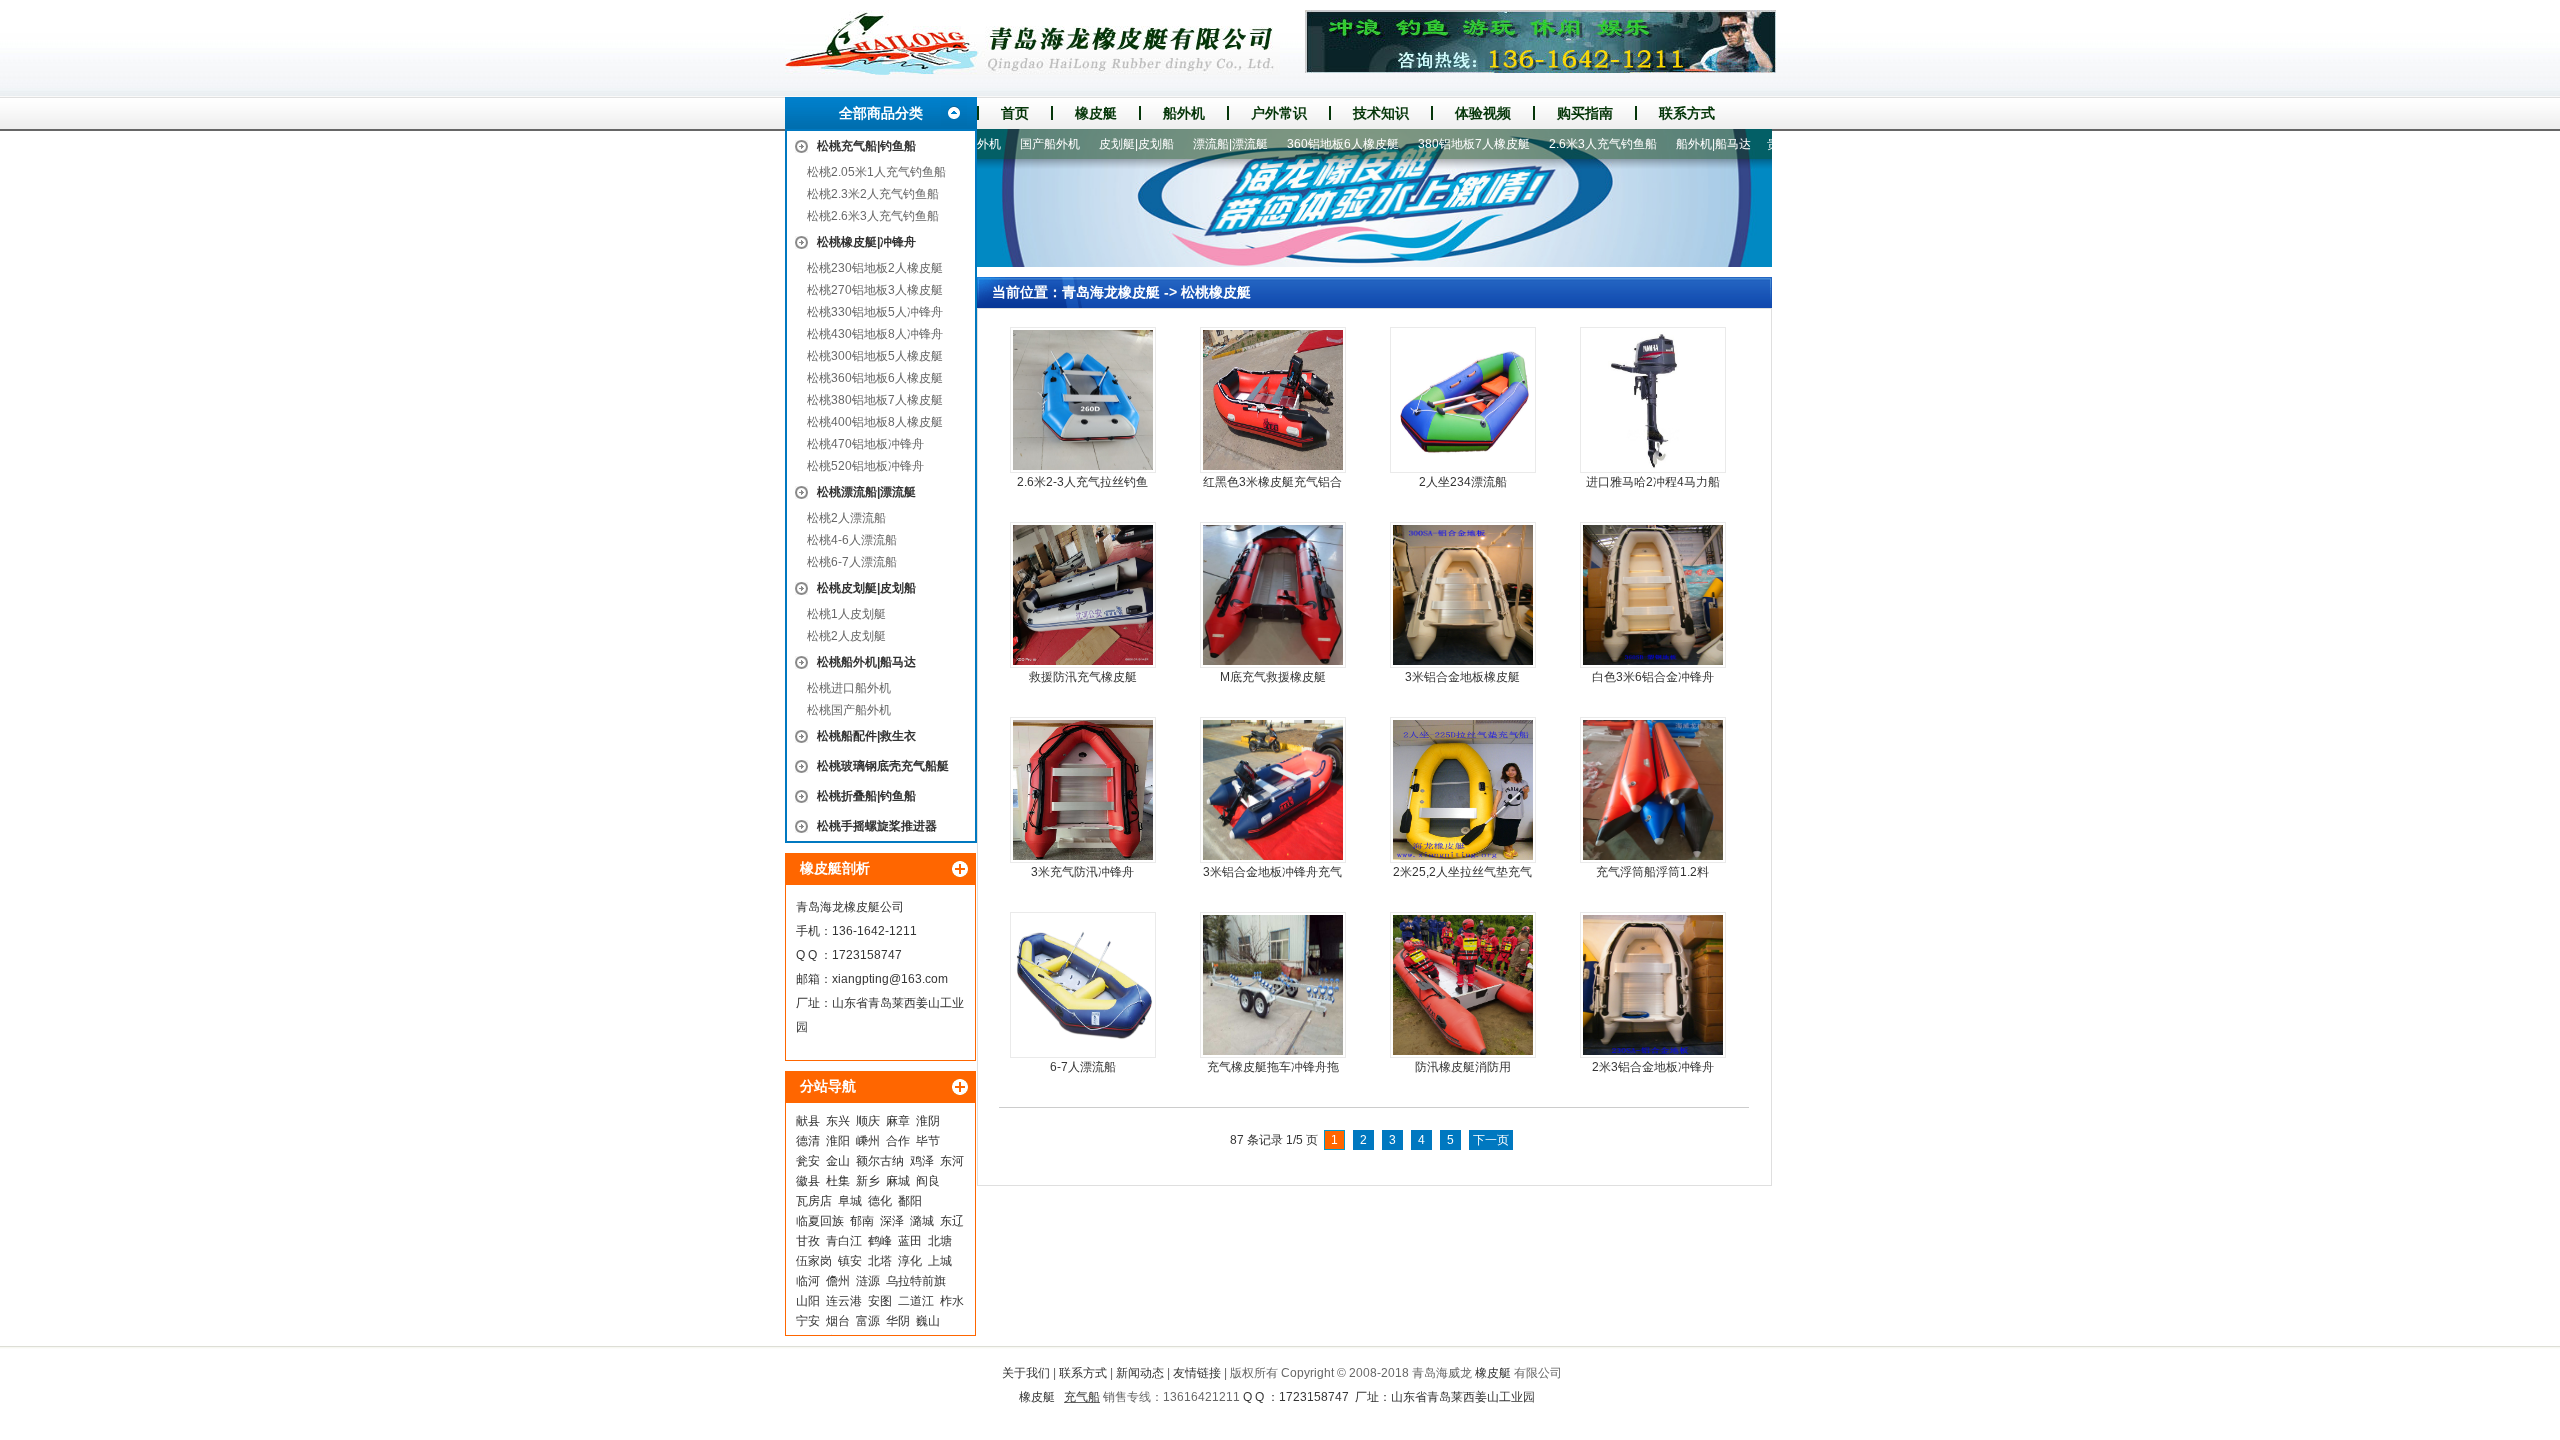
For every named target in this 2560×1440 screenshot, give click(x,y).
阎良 (928, 1181)
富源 (868, 1321)
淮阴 (928, 1121)
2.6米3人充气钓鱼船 (1559, 144)
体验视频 (1483, 113)
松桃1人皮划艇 (846, 614)
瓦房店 (814, 1201)
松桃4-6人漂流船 (852, 540)
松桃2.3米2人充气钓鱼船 (873, 194)
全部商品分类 (881, 113)
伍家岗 (814, 1261)
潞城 (922, 1221)
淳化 (910, 1261)
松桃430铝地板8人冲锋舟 (875, 334)
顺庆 (868, 1121)
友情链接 (1197, 1373)
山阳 (808, 1301)
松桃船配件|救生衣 (866, 736)
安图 (880, 1301)
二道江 (916, 1301)
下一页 (1491, 1140)
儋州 (838, 1281)
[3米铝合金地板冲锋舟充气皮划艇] (1273, 790)
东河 (952, 1161)
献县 (808, 1121)
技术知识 (1381, 113)
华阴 (898, 1321)
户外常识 (1279, 113)
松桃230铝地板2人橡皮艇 (875, 268)
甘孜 (808, 1241)
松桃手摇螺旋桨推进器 (877, 826)
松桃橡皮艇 (1216, 292)
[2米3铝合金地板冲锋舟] (1653, 985)
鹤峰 (880, 1241)
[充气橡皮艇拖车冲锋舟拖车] (1273, 985)
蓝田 (910, 1241)
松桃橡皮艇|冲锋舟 (866, 242)
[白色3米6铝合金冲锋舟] (1653, 595)
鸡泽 (922, 1161)
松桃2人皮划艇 (846, 636)
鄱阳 (910, 1201)
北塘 (940, 1241)
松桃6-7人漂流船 (852, 562)
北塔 (880, 1261)
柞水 (952, 1301)
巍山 (928, 1321)
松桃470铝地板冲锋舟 (865, 444)
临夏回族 (820, 1221)
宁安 (808, 1321)
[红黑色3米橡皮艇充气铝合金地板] (1273, 400)
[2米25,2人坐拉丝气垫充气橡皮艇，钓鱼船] (1463, 790)
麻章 (898, 1121)
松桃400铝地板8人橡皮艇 (875, 422)
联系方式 (1687, 113)
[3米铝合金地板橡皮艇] (1463, 595)
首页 (1015, 113)
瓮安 (808, 1161)
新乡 (868, 1181)
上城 (940, 1261)
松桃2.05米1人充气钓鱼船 (876, 172)
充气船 (1082, 1397)
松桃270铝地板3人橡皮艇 (875, 290)
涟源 (868, 1281)
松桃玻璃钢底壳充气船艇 (883, 766)
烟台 (838, 1321)
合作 (898, 1141)
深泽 (892, 1221)
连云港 (844, 1301)
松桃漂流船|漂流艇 (866, 492)
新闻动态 (1140, 1373)
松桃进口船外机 (849, 688)
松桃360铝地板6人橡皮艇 (875, 378)
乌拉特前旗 (916, 1281)
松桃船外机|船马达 (866, 662)
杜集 (838, 1181)
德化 (880, 1201)
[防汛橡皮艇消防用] (1463, 985)
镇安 (850, 1261)
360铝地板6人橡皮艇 (1299, 144)
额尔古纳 (880, 1161)
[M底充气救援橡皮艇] (1273, 595)
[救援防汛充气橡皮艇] (1083, 595)
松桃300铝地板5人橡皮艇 (875, 356)
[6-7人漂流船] (1083, 985)
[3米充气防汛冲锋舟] (1083, 790)
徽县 (808, 1181)
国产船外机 (1006, 144)
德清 (808, 1141)
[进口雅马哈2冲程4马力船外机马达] (1653, 400)
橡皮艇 (1096, 113)
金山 (838, 1161)
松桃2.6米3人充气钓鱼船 (873, 216)
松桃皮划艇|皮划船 (866, 588)
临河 (808, 1281)
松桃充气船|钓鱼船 (866, 146)
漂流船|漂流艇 (1186, 144)
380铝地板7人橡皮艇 (1430, 144)
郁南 (862, 1221)
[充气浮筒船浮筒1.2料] (1653, 790)
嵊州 (868, 1141)
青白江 (844, 1241)
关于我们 (1026, 1373)
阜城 (850, 1201)
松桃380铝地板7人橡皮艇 (875, 400)
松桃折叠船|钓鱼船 (866, 796)
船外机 (1184, 113)
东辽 (952, 1221)
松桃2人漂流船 (846, 518)
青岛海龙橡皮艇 (1111, 292)
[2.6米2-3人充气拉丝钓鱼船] (1083, 400)
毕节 (928, 1141)
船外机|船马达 (1669, 144)
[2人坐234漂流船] (1463, 400)
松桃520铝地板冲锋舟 (865, 466)
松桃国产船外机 (849, 710)
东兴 (838, 1121)
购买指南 (1585, 113)
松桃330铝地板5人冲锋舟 (875, 312)
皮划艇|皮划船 (1092, 144)
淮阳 (838, 1141)
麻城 (898, 1181)
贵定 (1735, 144)
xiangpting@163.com (890, 979)
